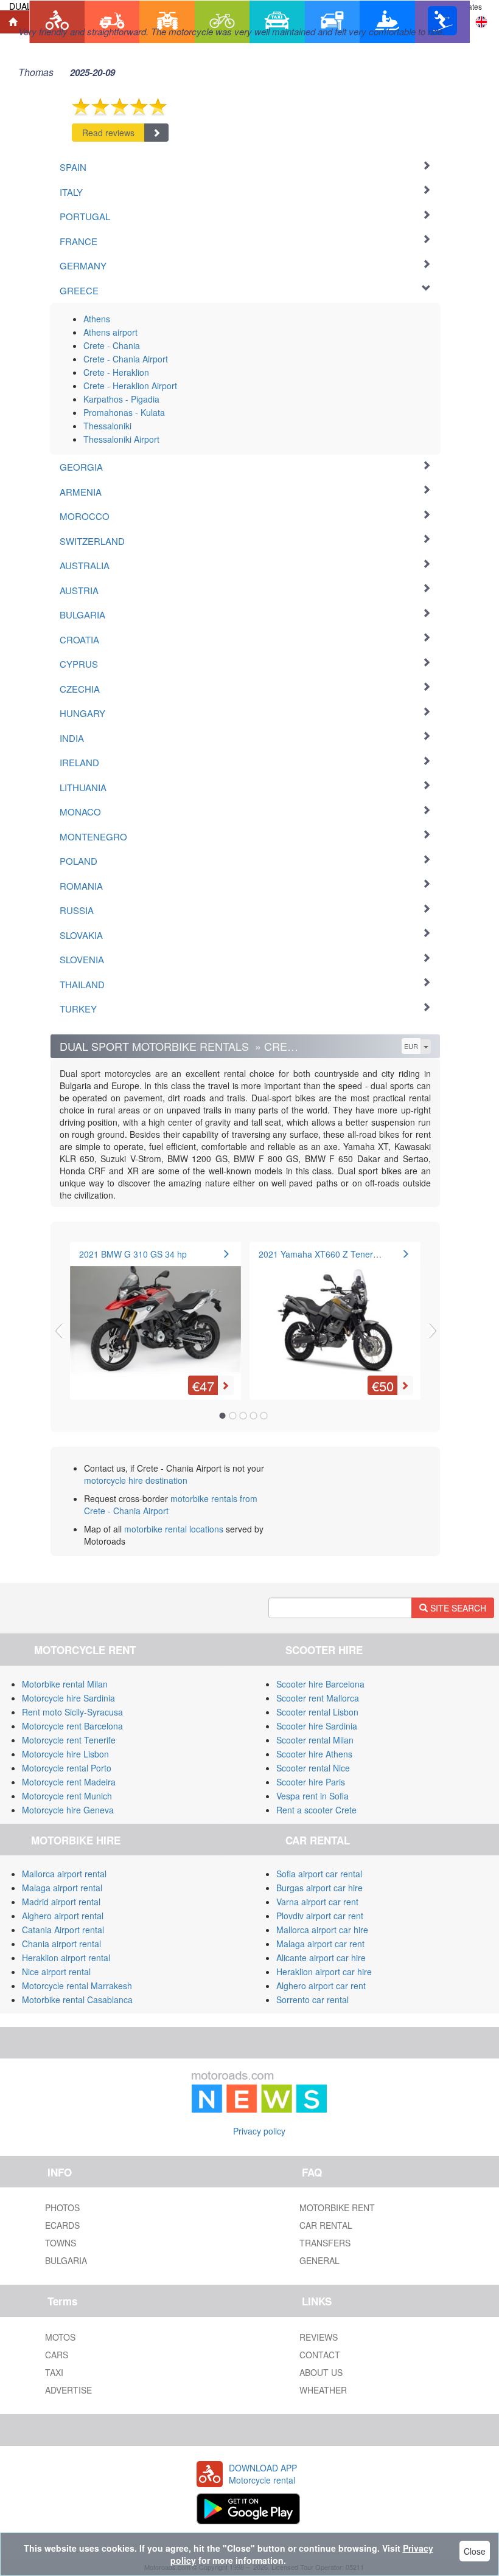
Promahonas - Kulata (124, 412)
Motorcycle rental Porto (67, 1768)
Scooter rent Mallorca (318, 1698)
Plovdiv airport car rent (320, 1916)
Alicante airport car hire (321, 1958)
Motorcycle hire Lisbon (65, 1754)
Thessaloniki (107, 426)
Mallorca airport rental (64, 1874)
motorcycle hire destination (136, 1480)
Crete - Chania (112, 345)
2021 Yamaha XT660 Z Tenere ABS (328, 1254)
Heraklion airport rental (66, 1958)
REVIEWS (319, 2337)
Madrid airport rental (61, 1902)
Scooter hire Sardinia (317, 1726)
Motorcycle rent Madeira (69, 1782)
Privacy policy (259, 2131)
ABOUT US (321, 2372)
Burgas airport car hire (319, 1888)
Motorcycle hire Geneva (68, 1810)
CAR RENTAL (326, 2225)
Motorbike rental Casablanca (77, 2000)
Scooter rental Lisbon (317, 1712)
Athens (97, 319)
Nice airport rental (56, 1972)
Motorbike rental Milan (65, 1684)
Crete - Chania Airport (126, 359)
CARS (57, 2355)
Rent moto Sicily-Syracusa (72, 1712)
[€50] (335, 1312)
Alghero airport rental (63, 1916)
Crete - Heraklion (116, 372)
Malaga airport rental (62, 1888)
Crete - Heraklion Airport (130, 386)
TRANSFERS (325, 2243)
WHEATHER (323, 2390)
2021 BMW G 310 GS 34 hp (133, 1254)
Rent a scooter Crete (316, 1810)
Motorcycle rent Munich (67, 1796)
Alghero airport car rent (321, 1986)
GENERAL (319, 2260)
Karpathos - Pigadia (121, 399)
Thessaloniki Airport (121, 439)
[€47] (155, 1312)
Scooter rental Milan (315, 1740)
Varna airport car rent (317, 1902)
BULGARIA (66, 2260)
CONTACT (320, 2355)
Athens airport (110, 332)
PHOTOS (62, 2207)
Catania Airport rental (63, 1930)
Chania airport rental (61, 1944)
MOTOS (60, 2337)
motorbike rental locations (174, 1529)
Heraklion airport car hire (324, 1972)
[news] (259, 2090)
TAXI (54, 2372)
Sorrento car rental (312, 2000)
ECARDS (62, 2225)
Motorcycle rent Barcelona (72, 1726)
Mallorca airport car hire (322, 1930)
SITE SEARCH (457, 1608)
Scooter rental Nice (313, 1768)
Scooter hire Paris (311, 1782)
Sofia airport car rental (319, 1874)
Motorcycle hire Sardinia (68, 1698)
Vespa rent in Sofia (312, 1796)
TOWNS (61, 2243)
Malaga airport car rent (320, 1944)
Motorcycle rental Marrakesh (77, 1986)
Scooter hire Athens (314, 1754)
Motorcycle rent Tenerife (69, 1740)
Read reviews (108, 133)
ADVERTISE (68, 2390)
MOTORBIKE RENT (337, 2207)
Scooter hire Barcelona (320, 1684)
